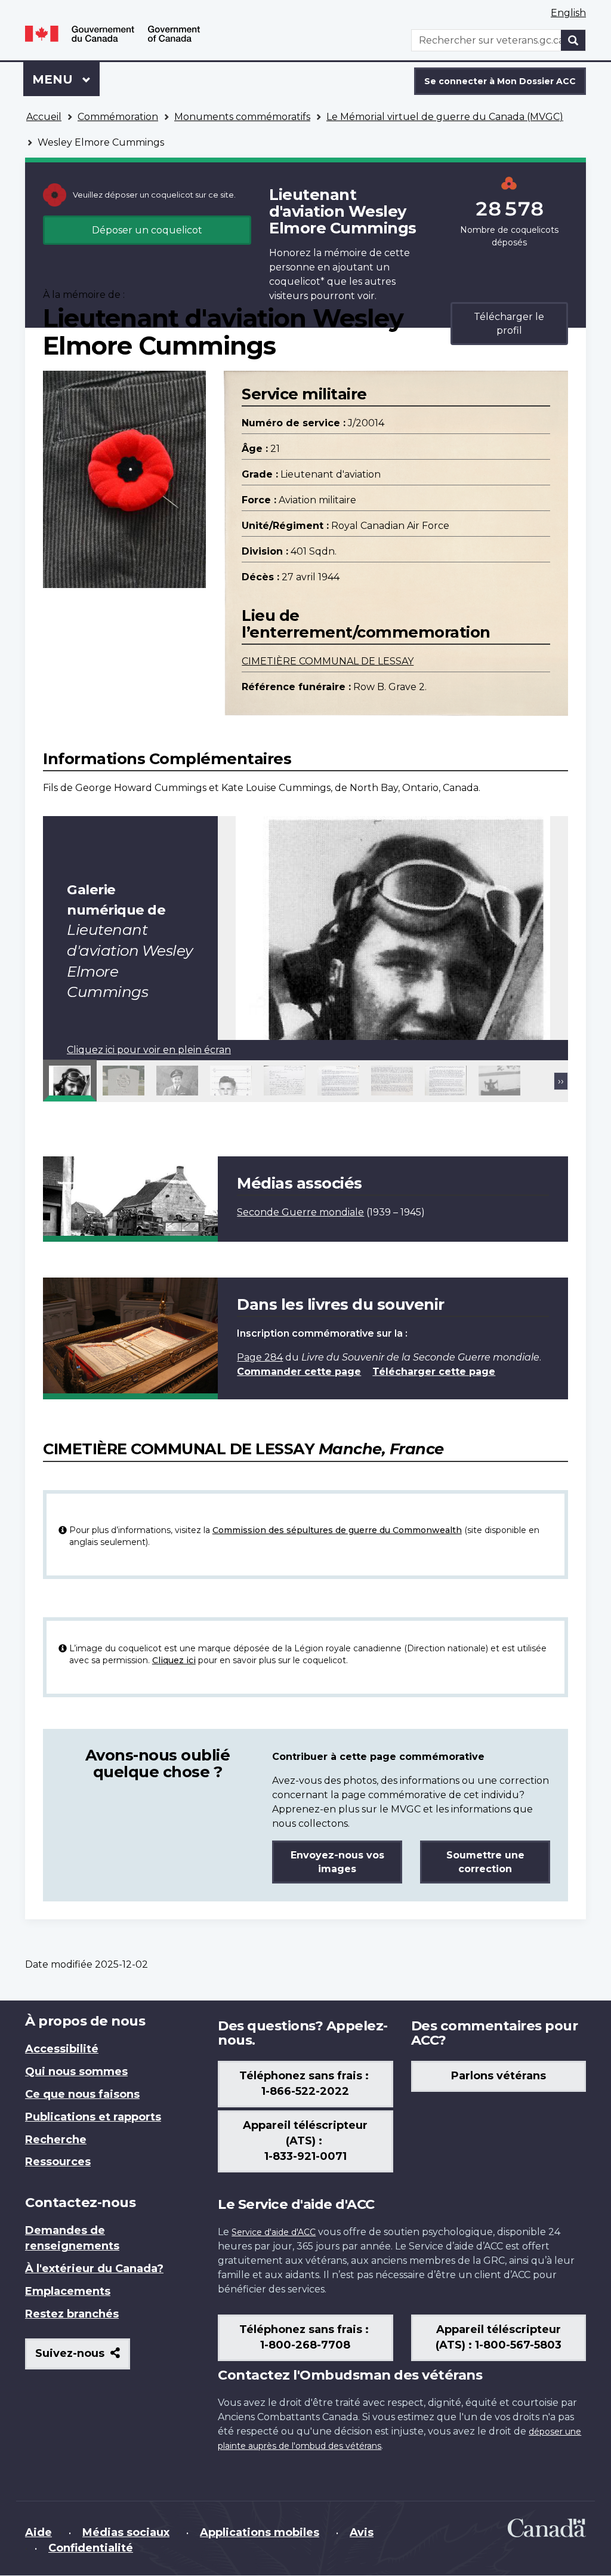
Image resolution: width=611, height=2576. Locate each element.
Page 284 (260, 1357)
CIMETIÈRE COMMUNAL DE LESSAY (328, 661)
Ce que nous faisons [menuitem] (82, 2094)
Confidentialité (91, 2548)
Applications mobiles (260, 2532)
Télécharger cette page (434, 1372)
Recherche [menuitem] (56, 2140)
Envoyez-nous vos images (337, 1862)
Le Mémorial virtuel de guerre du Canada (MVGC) (445, 117)
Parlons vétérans (499, 2076)
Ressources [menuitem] (58, 2162)
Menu (66, 79)
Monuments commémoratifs (242, 117)
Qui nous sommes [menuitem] (76, 2072)
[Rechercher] (573, 40)
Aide (38, 2532)
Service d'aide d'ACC (274, 2232)
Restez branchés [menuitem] (72, 2314)
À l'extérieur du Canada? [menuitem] (94, 2269)
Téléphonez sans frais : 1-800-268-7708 (305, 2337)
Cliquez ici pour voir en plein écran (149, 1050)
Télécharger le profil (509, 324)
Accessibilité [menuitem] (62, 2049)
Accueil (44, 117)
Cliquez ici (174, 1660)
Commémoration (118, 117)
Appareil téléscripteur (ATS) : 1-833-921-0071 (305, 2141)
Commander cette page (299, 1372)
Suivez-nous (83, 2358)
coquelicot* (297, 281)
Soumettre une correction (485, 1862)
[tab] (70, 1081)
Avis (362, 2532)
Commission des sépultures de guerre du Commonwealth (337, 1530)
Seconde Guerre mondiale (300, 1212)
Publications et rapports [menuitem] (93, 2117)
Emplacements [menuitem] (68, 2291)
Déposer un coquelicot (147, 230)
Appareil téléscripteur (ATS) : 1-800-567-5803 (499, 2337)
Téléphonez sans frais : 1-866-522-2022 (305, 2083)
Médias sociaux (126, 2532)
